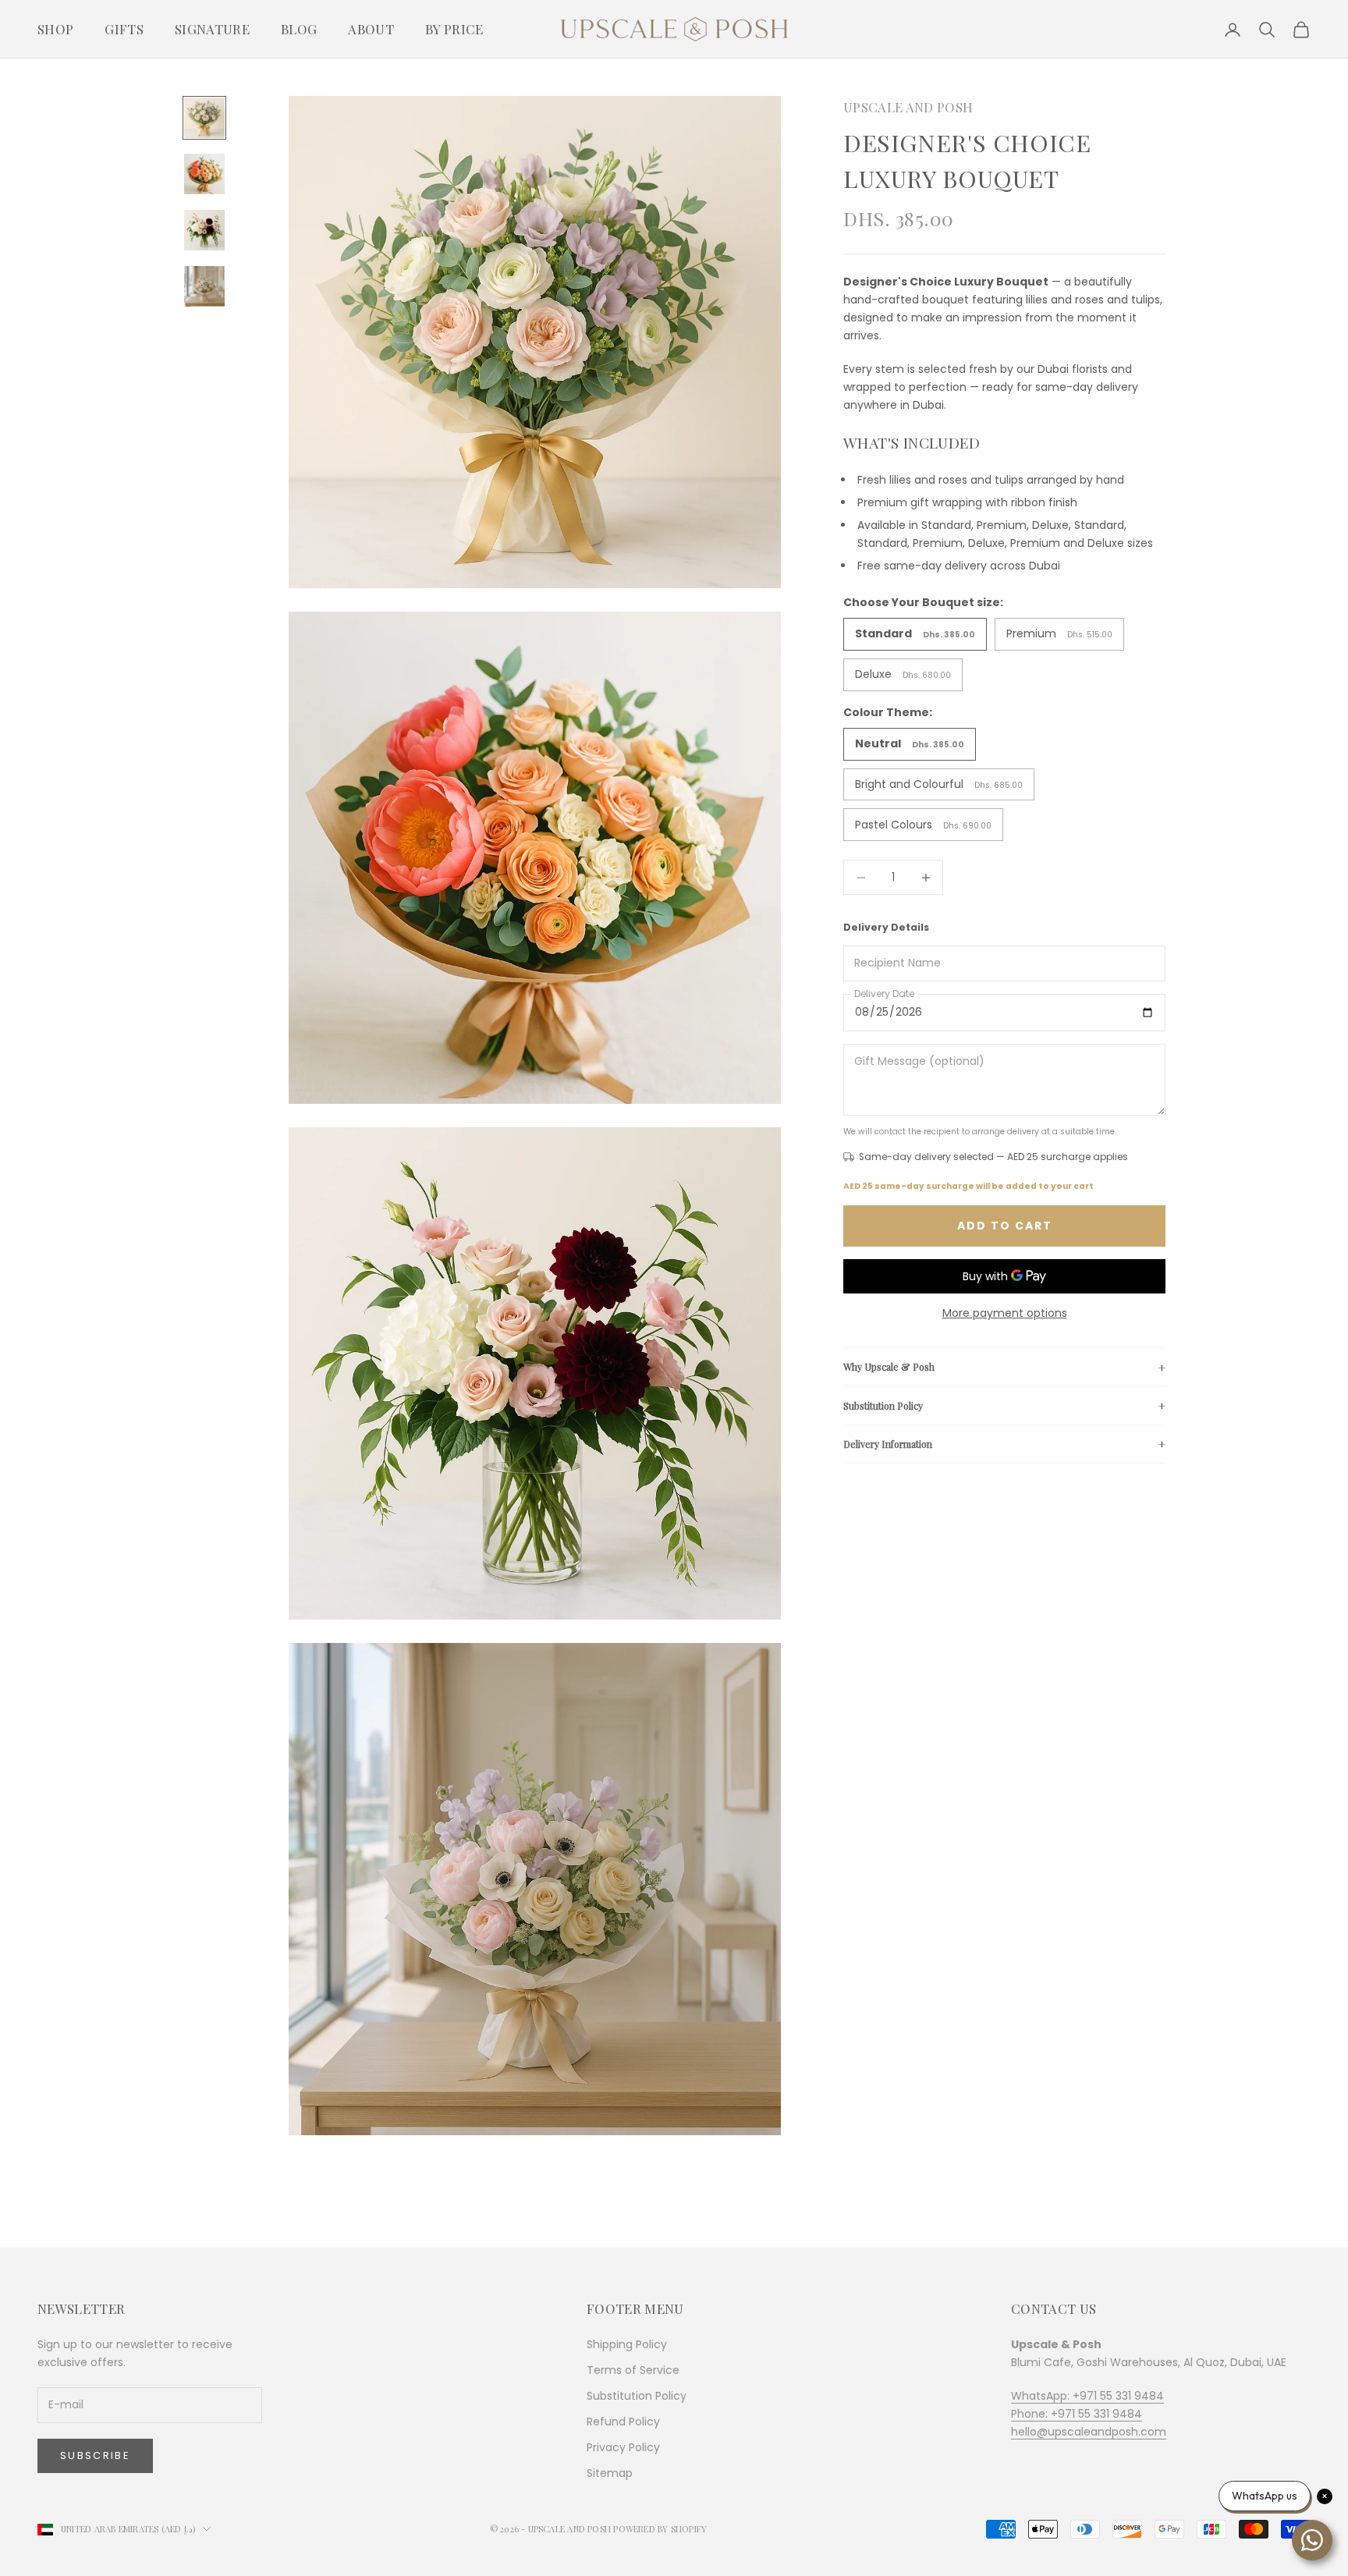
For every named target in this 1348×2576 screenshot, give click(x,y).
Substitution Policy (883, 1405)
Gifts (124, 29)
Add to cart (1005, 1226)
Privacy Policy (623, 2447)
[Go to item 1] (204, 118)
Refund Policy (623, 2422)
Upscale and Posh (908, 107)
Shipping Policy (627, 2344)
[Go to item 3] (204, 230)
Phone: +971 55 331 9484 (1077, 2414)
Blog (299, 29)
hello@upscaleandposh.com (1089, 2432)
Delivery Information (888, 1444)
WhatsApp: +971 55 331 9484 (1087, 2396)
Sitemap (610, 2473)
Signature (212, 29)
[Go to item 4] (204, 286)
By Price (454, 29)
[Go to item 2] (204, 174)
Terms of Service (633, 2370)
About (371, 29)
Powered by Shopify (660, 2529)
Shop (55, 29)
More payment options (1005, 1313)
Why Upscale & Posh (889, 1367)
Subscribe (95, 2455)
